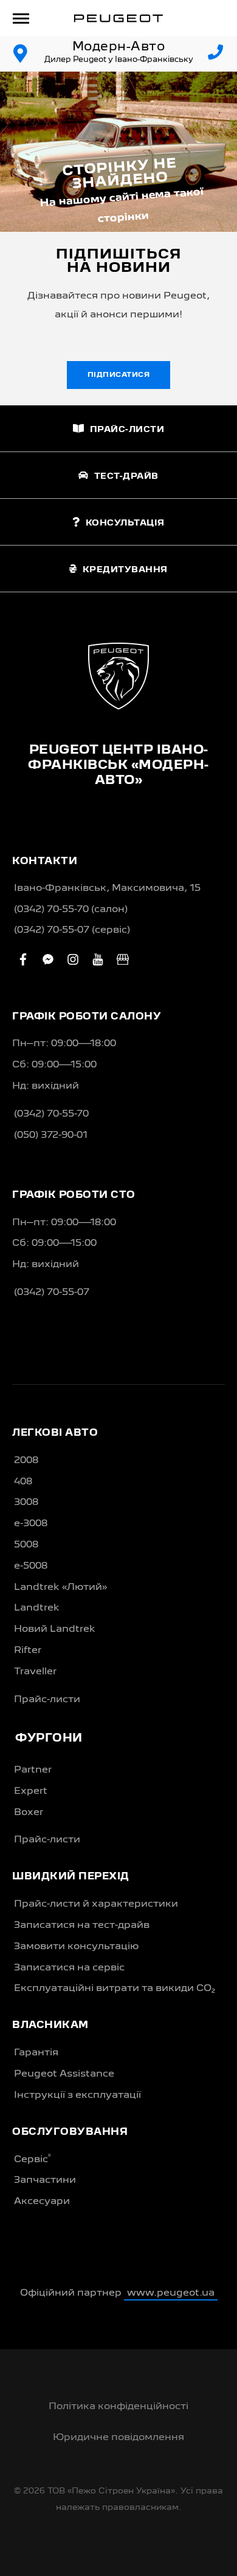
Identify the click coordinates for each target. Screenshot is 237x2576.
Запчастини (45, 2180)
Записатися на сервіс (69, 1968)
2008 (26, 1461)
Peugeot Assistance (64, 2074)
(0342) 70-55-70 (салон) (71, 910)
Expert (31, 1791)
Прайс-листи (47, 1700)
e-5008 (31, 1566)
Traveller (35, 1672)
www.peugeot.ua (171, 2293)
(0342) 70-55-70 (51, 1114)
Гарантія (36, 2053)
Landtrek (37, 1608)
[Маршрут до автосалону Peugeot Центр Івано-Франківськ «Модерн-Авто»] (21, 54)
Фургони (49, 1739)
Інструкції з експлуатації (77, 2095)
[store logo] (118, 18)
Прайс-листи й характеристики (96, 1904)
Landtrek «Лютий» (60, 1587)
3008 (26, 1503)
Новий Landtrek (55, 1629)
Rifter (28, 1651)
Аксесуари (42, 2202)
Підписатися (119, 375)
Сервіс (33, 2159)
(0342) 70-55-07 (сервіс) (72, 930)
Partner (33, 1770)
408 (23, 1482)
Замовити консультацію (76, 1947)
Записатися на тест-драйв (82, 1925)
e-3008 (31, 1524)
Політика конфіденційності (118, 2407)
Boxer (29, 1813)
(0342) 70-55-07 (52, 1293)
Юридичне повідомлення (118, 2438)
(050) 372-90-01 (51, 1135)
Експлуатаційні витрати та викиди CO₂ (115, 1989)
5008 (26, 1545)
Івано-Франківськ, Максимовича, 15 (107, 888)
